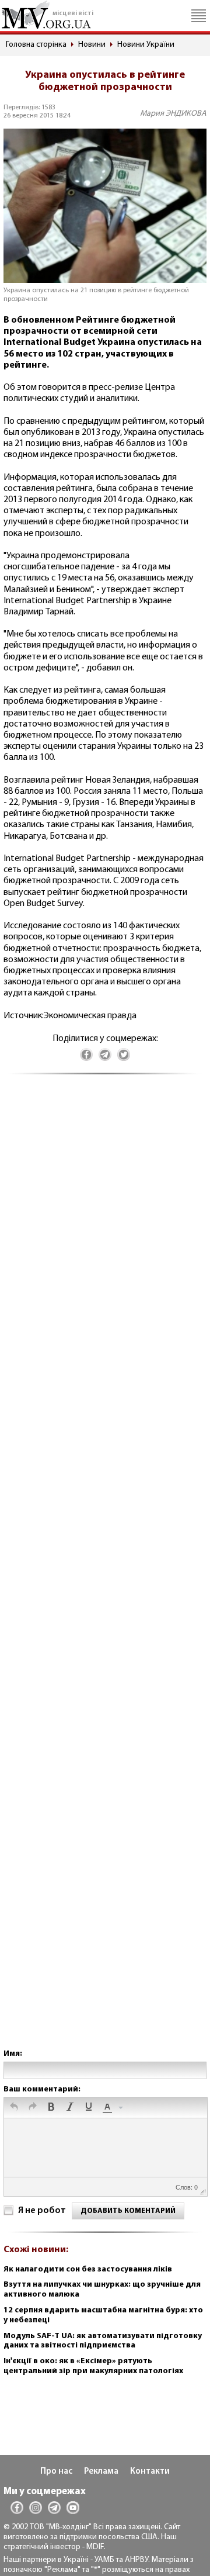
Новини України (146, 45)
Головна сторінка (36, 45)
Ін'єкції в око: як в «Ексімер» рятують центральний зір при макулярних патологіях (93, 2366)
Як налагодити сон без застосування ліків (88, 2269)
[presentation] (14, 2108)
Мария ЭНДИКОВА (173, 114)
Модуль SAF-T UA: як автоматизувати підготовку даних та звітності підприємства (103, 2341)
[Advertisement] (105, 1573)
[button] (14, 2108)
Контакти (150, 2472)
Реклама (101, 2472)
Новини (92, 45)
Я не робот (42, 2211)
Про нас (56, 2472)
